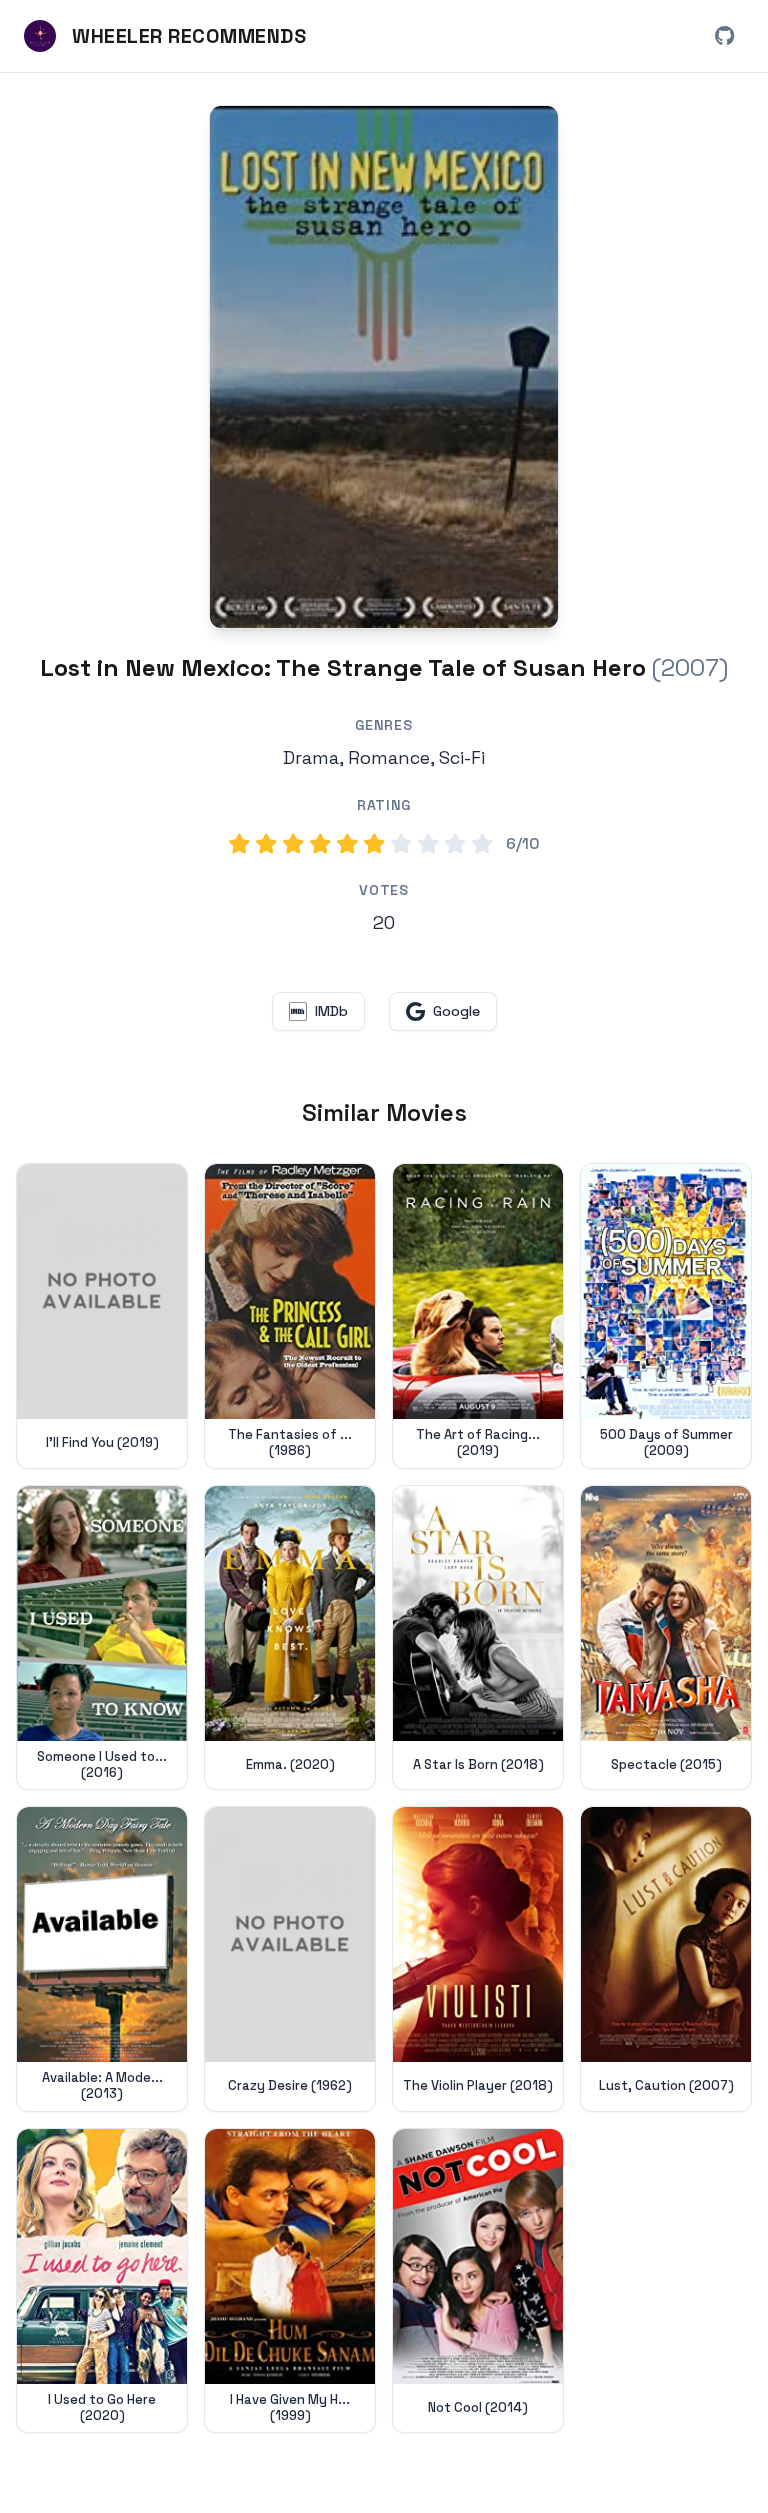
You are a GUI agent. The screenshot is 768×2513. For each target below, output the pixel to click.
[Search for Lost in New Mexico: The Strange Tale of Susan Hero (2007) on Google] (384, 367)
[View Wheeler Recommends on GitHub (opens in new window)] (724, 36)
